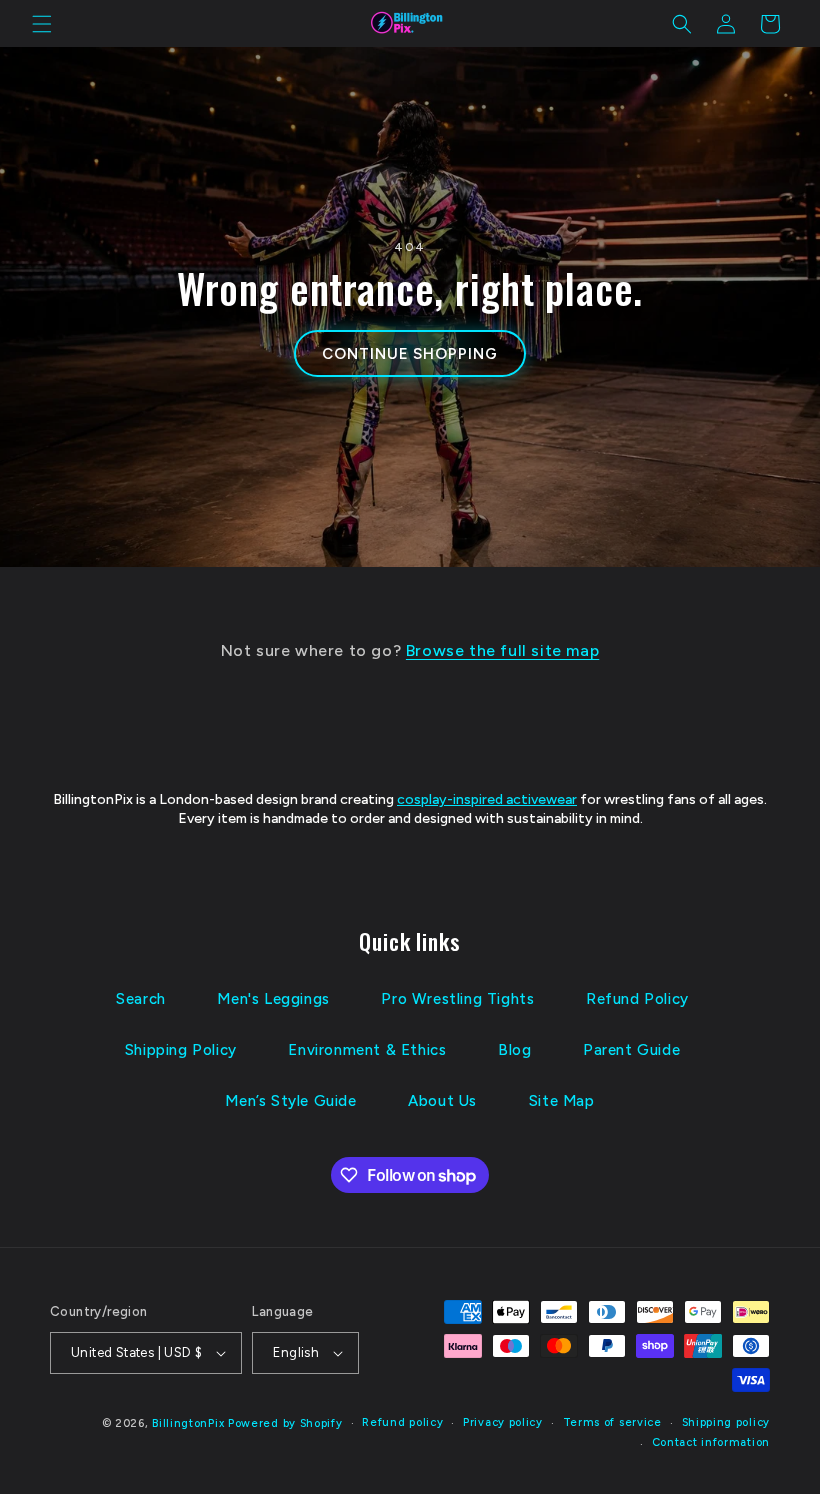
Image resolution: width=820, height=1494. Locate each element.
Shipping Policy (181, 1050)
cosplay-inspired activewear (487, 799)
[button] (42, 24)
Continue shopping (409, 354)
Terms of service (612, 1422)
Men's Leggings (273, 999)
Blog (514, 1050)
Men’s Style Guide (290, 1101)
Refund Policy (637, 999)
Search (141, 999)
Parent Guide (631, 1050)
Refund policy (402, 1422)
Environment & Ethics (367, 1050)
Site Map (562, 1101)
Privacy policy (503, 1422)
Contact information (711, 1442)
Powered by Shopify (285, 1423)
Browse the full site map (502, 650)
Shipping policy (726, 1422)
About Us (442, 1101)
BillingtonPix (188, 1423)
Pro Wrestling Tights (457, 999)
